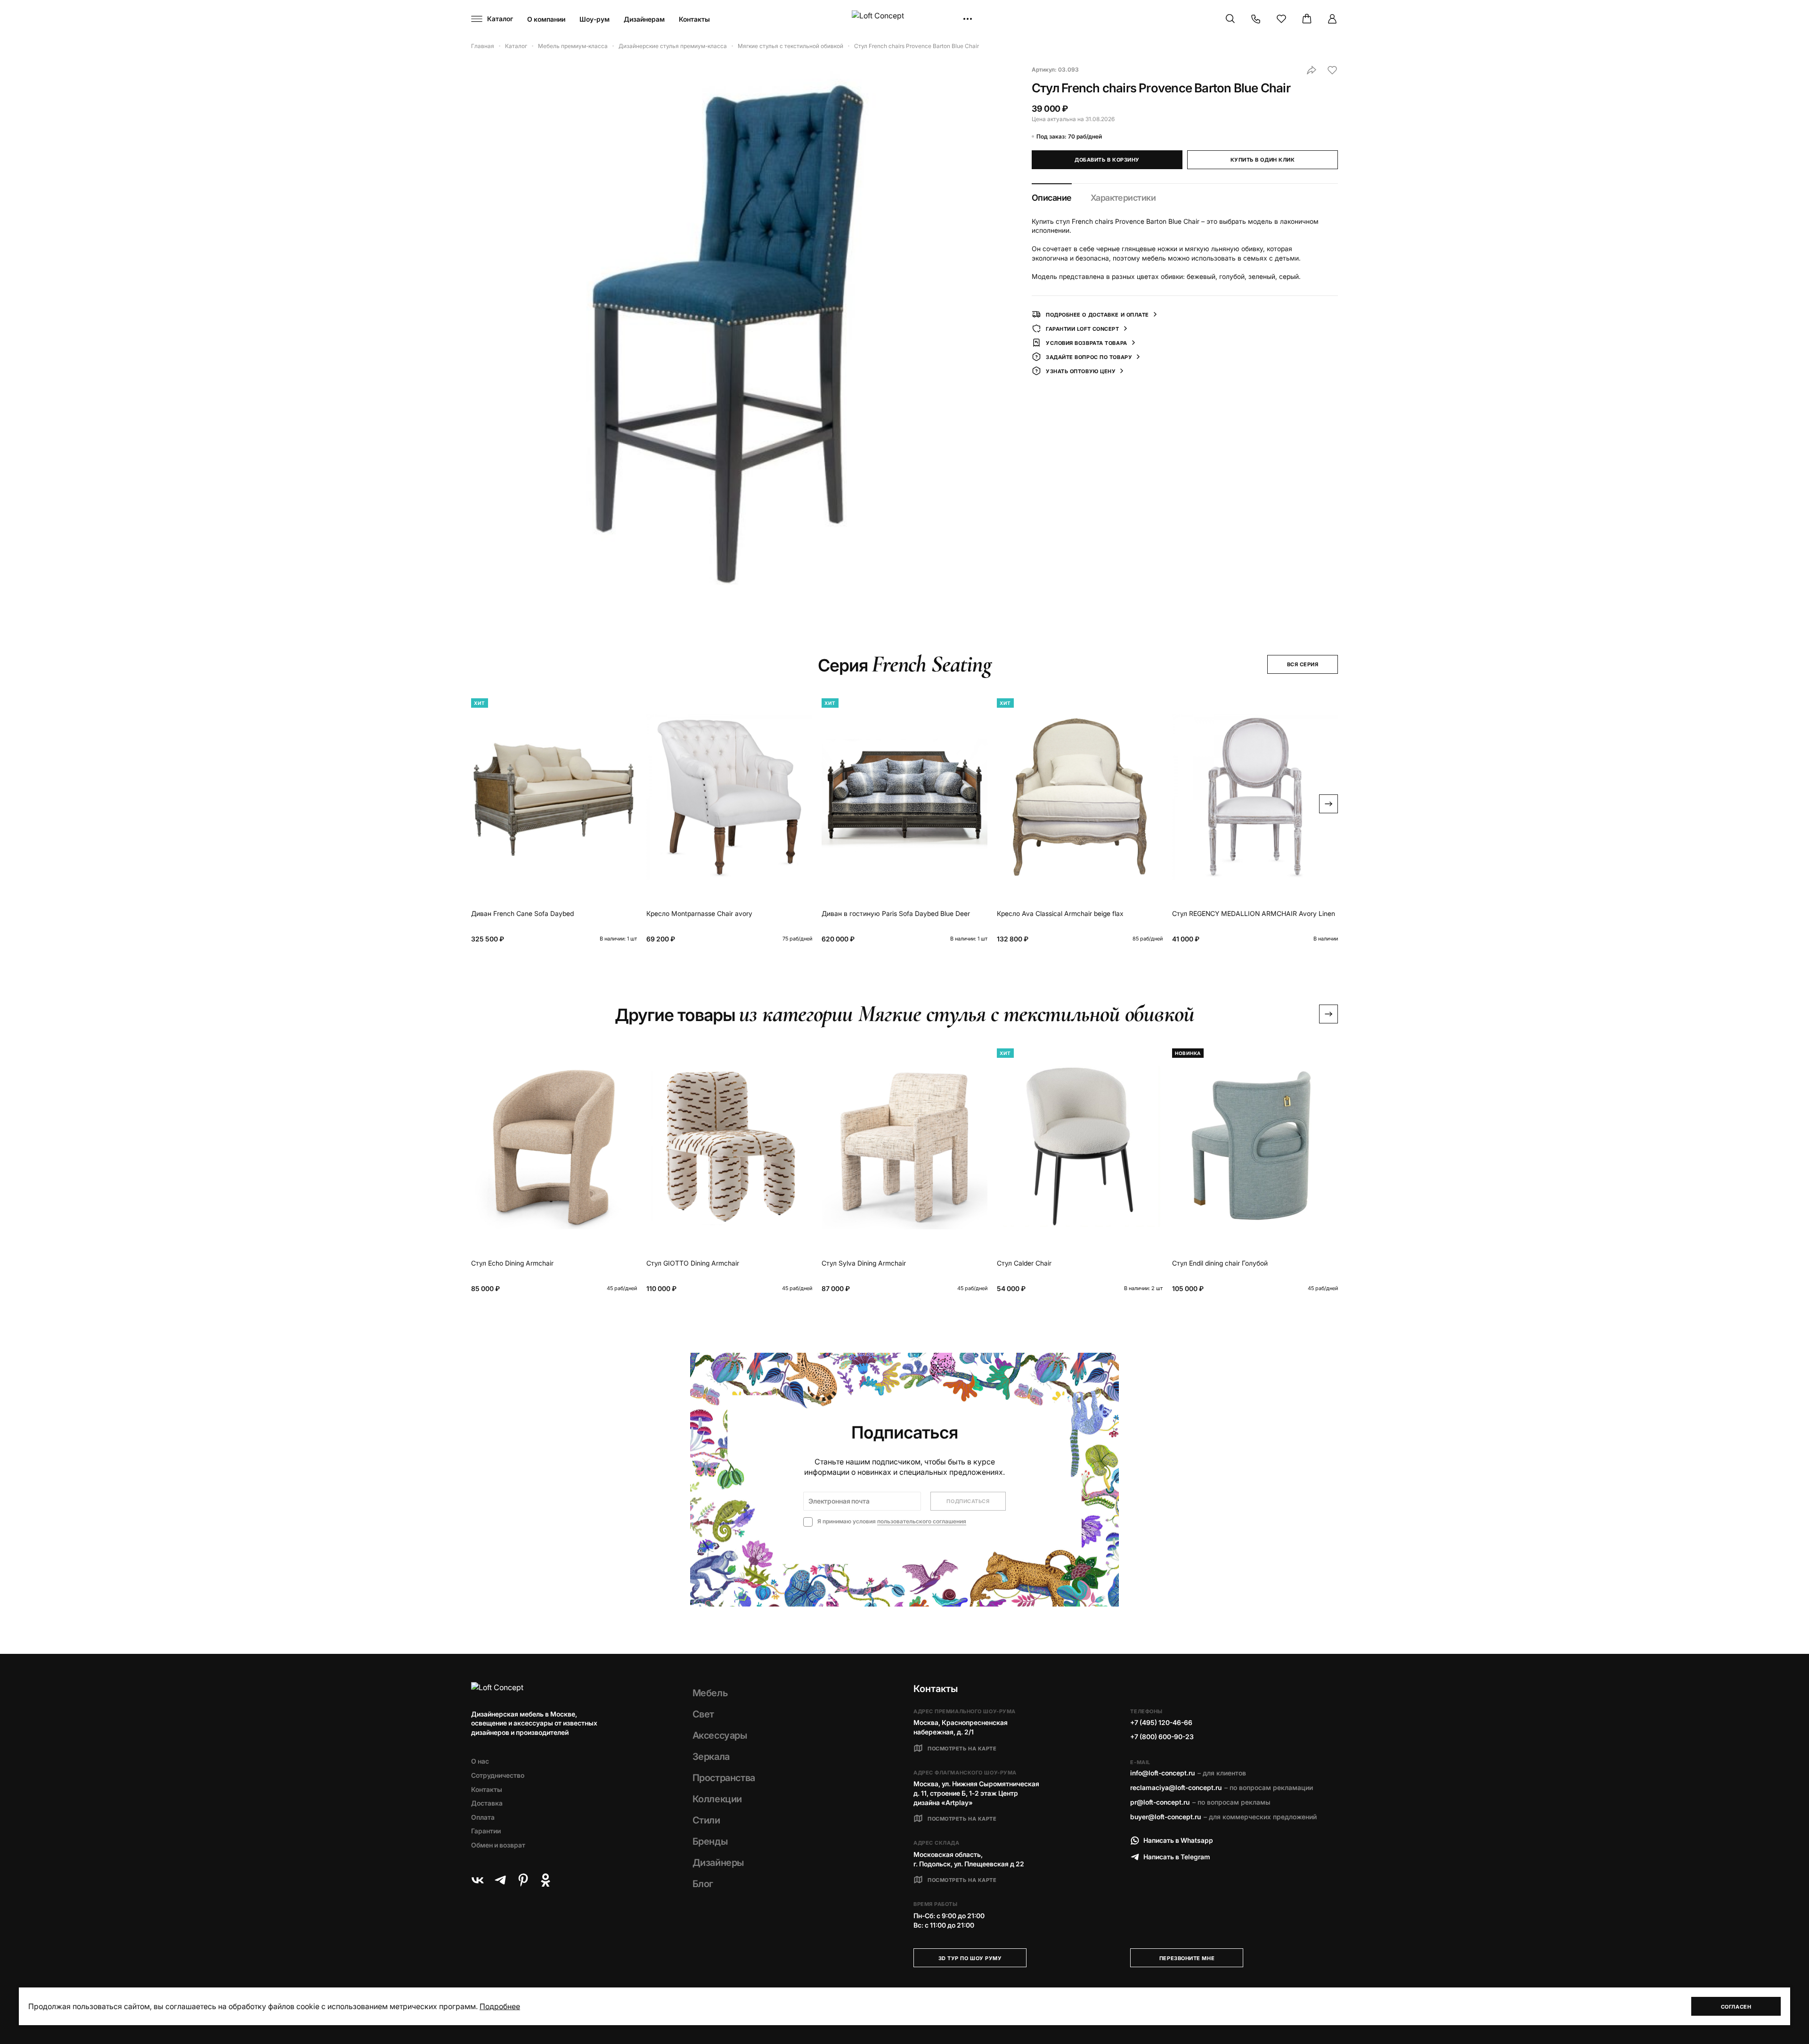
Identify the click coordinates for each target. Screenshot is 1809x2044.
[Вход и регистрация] (1332, 19)
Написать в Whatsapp (1178, 1840)
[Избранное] (1281, 19)
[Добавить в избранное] (1332, 70)
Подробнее (500, 2006)
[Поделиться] (1312, 70)
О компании (546, 19)
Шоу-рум (595, 19)
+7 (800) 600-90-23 (1162, 1737)
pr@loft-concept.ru (1160, 1802)
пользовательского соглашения (922, 1521)
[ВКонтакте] (478, 1880)
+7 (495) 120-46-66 (1161, 1722)
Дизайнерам (644, 19)
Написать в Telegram (1177, 1857)
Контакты (694, 19)
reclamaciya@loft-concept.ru (1176, 1787)
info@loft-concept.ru (1162, 1773)
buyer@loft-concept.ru (1165, 1817)
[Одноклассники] (546, 1880)
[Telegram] (500, 1880)
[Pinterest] (523, 1880)
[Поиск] (1230, 19)
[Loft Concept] (904, 19)
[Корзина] (1307, 19)
